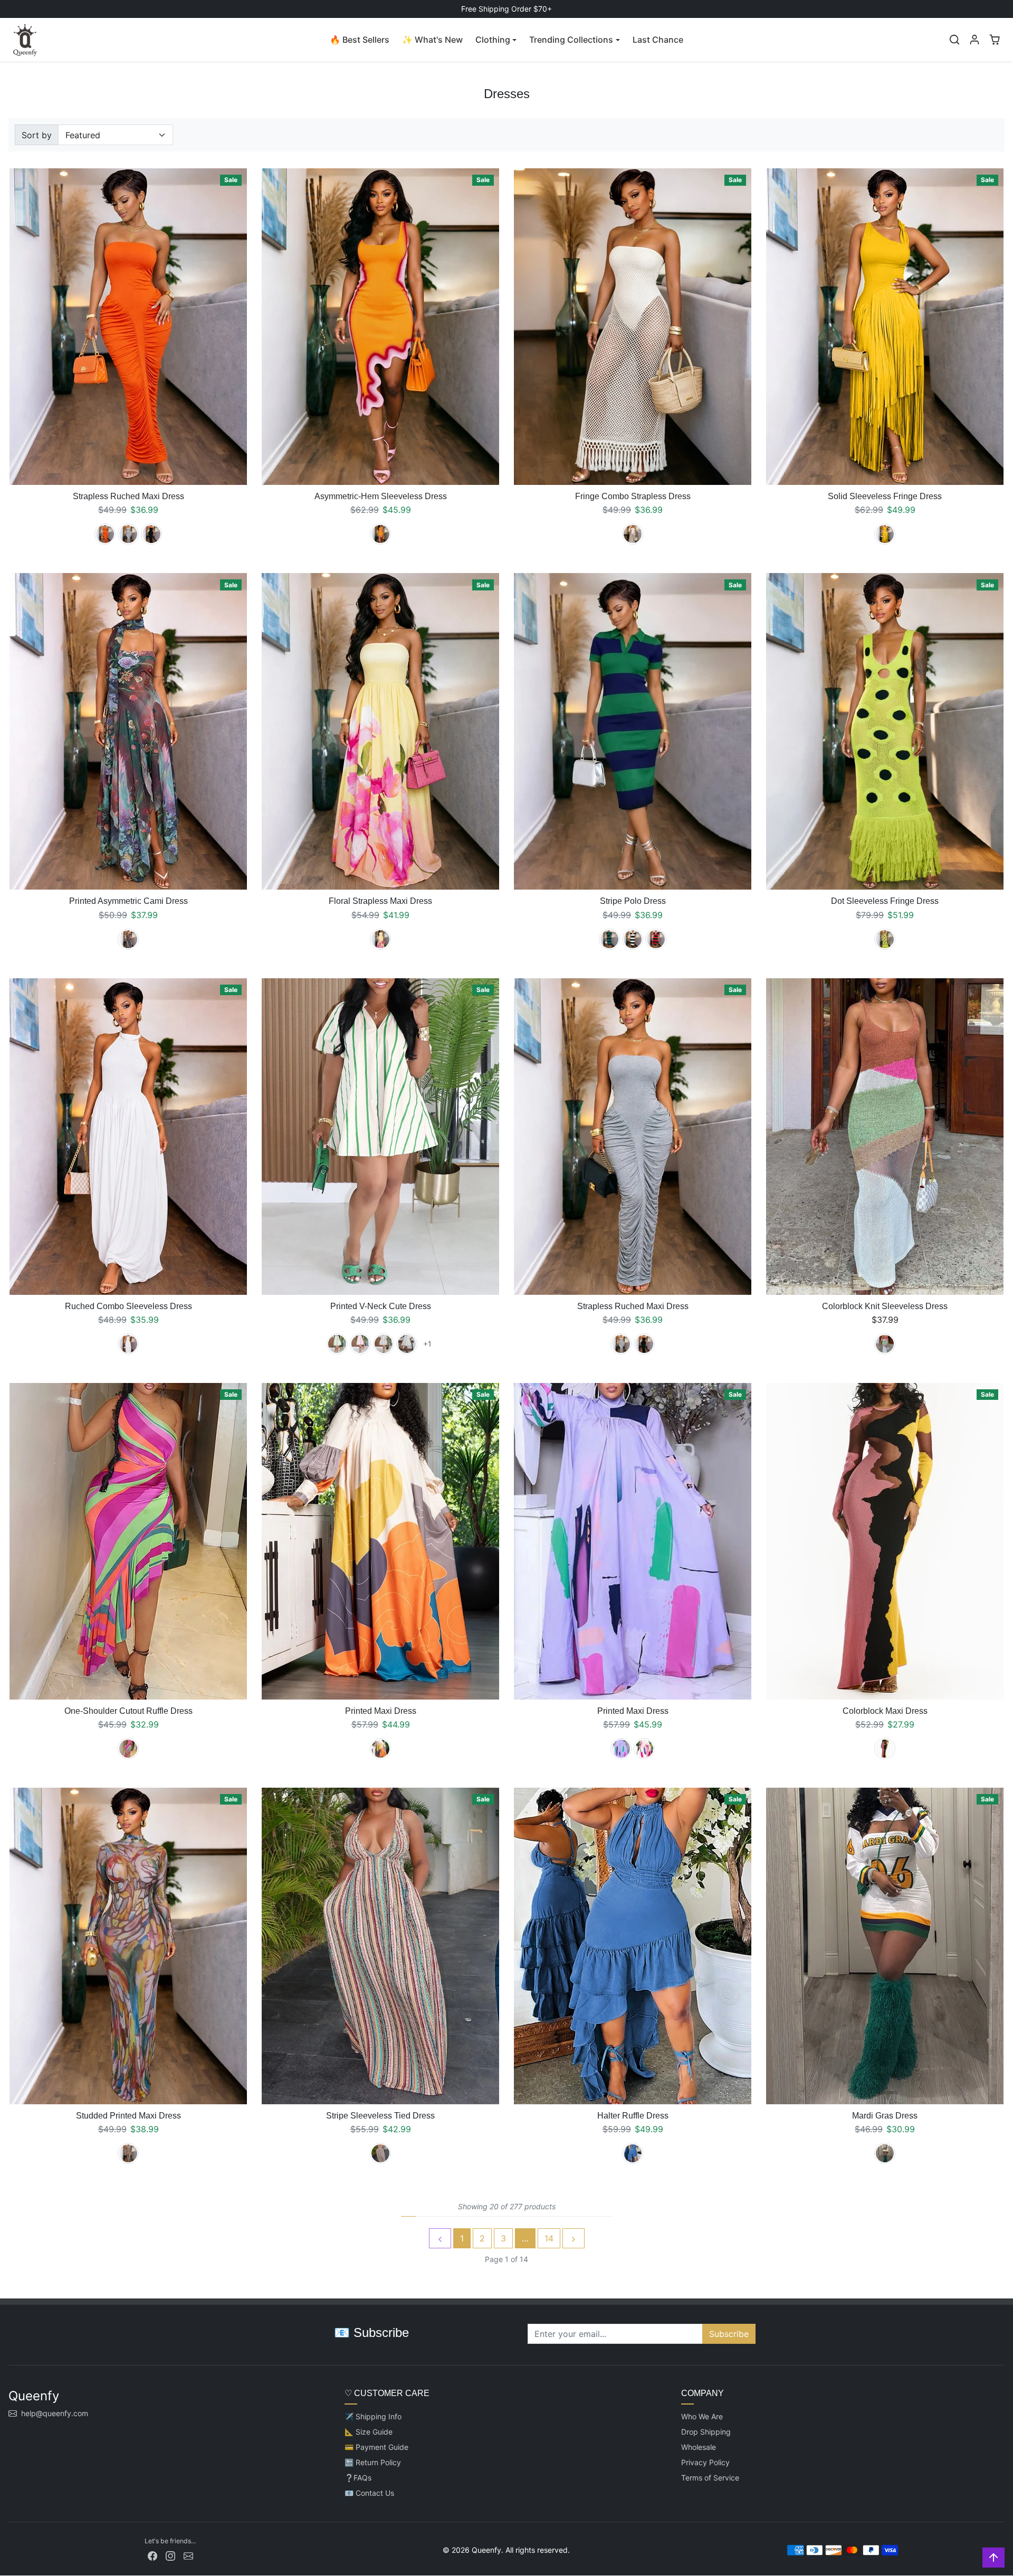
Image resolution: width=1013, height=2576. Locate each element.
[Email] (188, 2555)
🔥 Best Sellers (360, 40)
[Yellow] (380, 534)
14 (549, 2238)
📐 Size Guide (369, 2432)
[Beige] (633, 534)
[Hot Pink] (128, 1749)
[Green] (609, 939)
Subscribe (729, 2334)
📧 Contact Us (369, 2493)
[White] (128, 1344)
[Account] (974, 40)
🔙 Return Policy (373, 2462)
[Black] (151, 534)
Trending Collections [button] (571, 40)
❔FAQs (358, 2478)
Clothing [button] (493, 40)
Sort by (37, 135)
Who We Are (702, 2416)
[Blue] (633, 2153)
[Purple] (128, 939)
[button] (954, 40)
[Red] (656, 939)
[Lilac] (621, 1749)
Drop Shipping (706, 2432)
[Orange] (105, 534)
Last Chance (658, 40)
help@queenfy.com (55, 2413)
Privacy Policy (705, 2462)
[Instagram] (170, 2555)
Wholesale (699, 2447)
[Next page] (574, 2238)
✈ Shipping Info (373, 2416)
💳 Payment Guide (376, 2447)
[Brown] (885, 1344)
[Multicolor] (380, 2153)
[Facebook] (152, 2555)
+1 (427, 1344)
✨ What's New (432, 40)
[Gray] (128, 534)
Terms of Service (710, 2478)
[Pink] (360, 1344)
